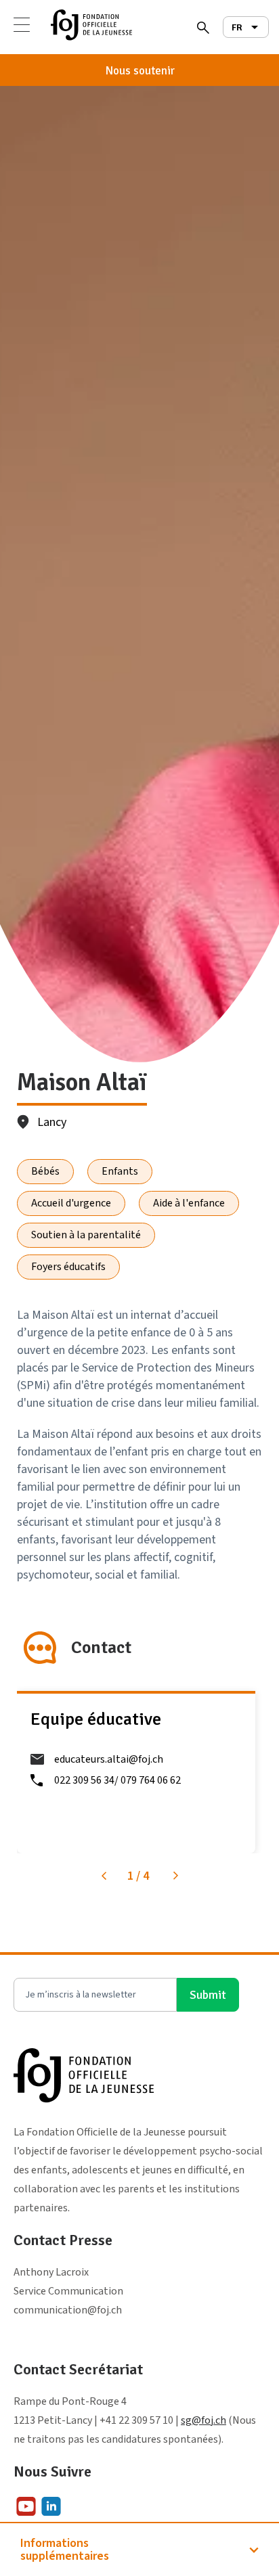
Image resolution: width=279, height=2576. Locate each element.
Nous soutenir (140, 71)
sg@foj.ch (203, 2420)
